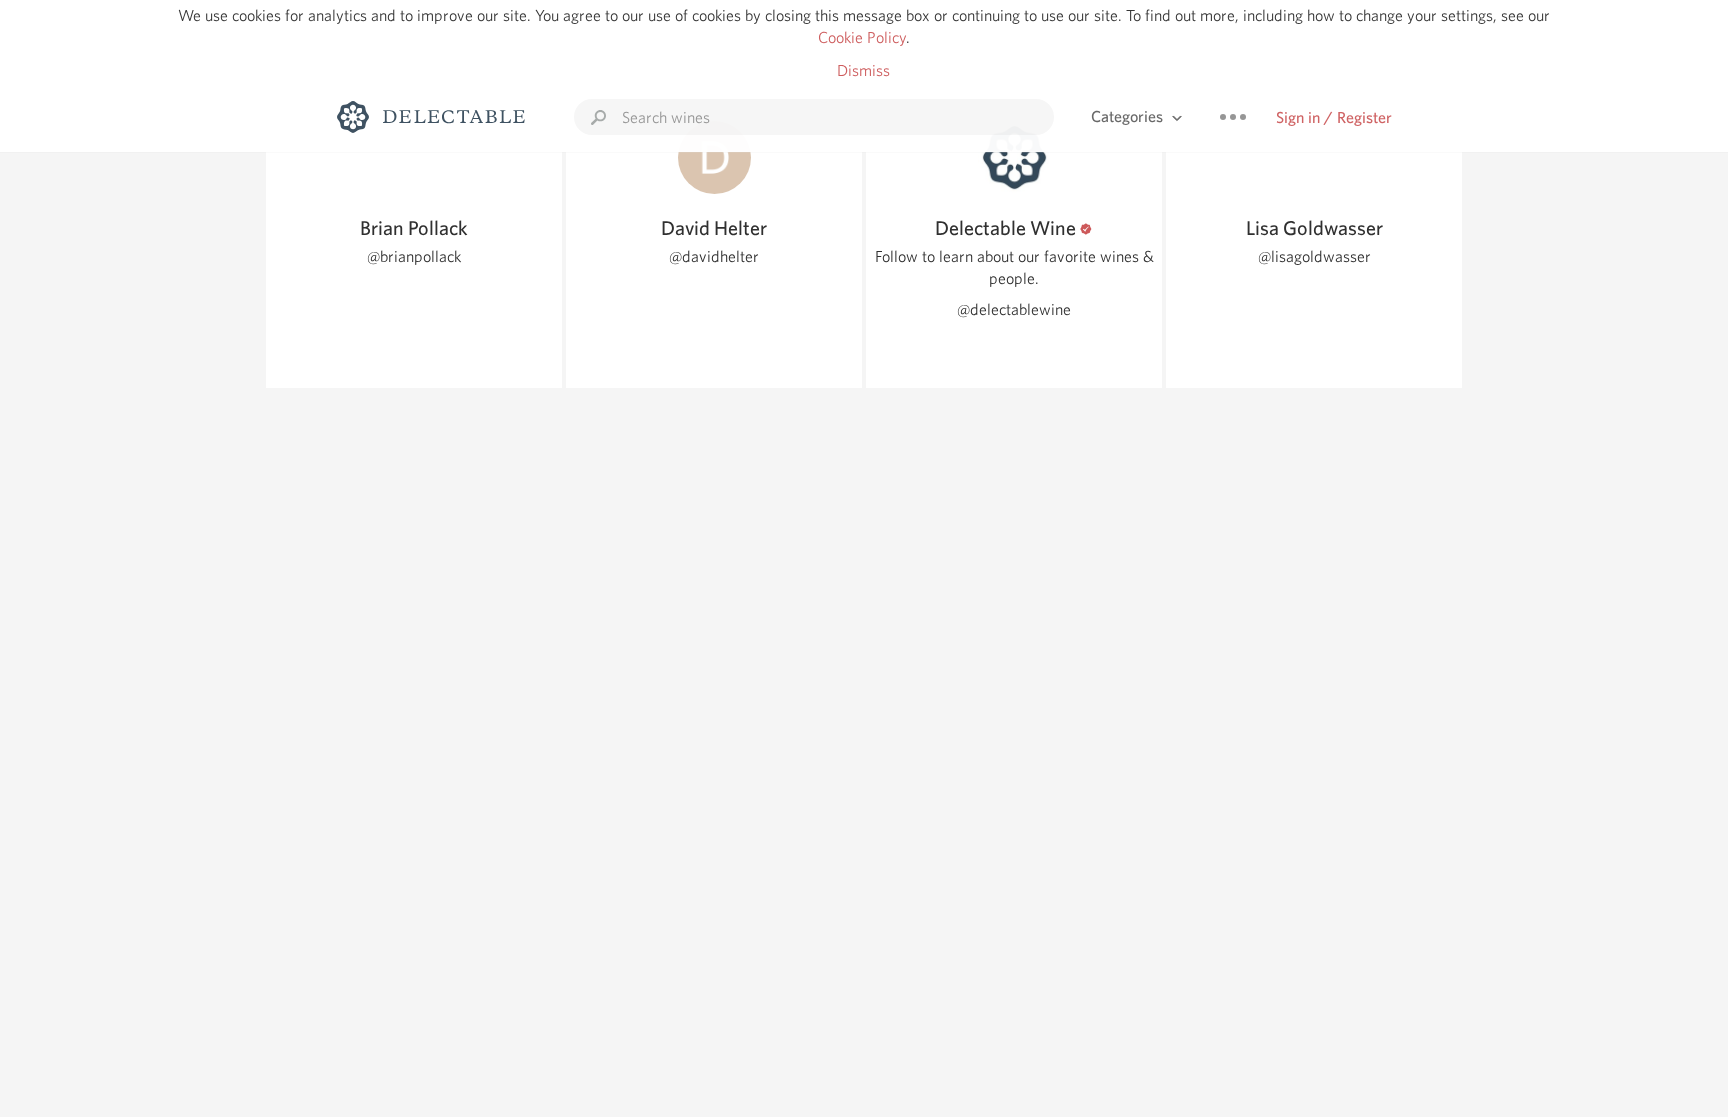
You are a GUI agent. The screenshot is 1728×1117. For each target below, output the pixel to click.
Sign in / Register (1334, 117)
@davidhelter (714, 256)
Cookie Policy (862, 37)
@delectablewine (1014, 309)
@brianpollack (414, 256)
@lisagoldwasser (1314, 256)
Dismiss (863, 70)
